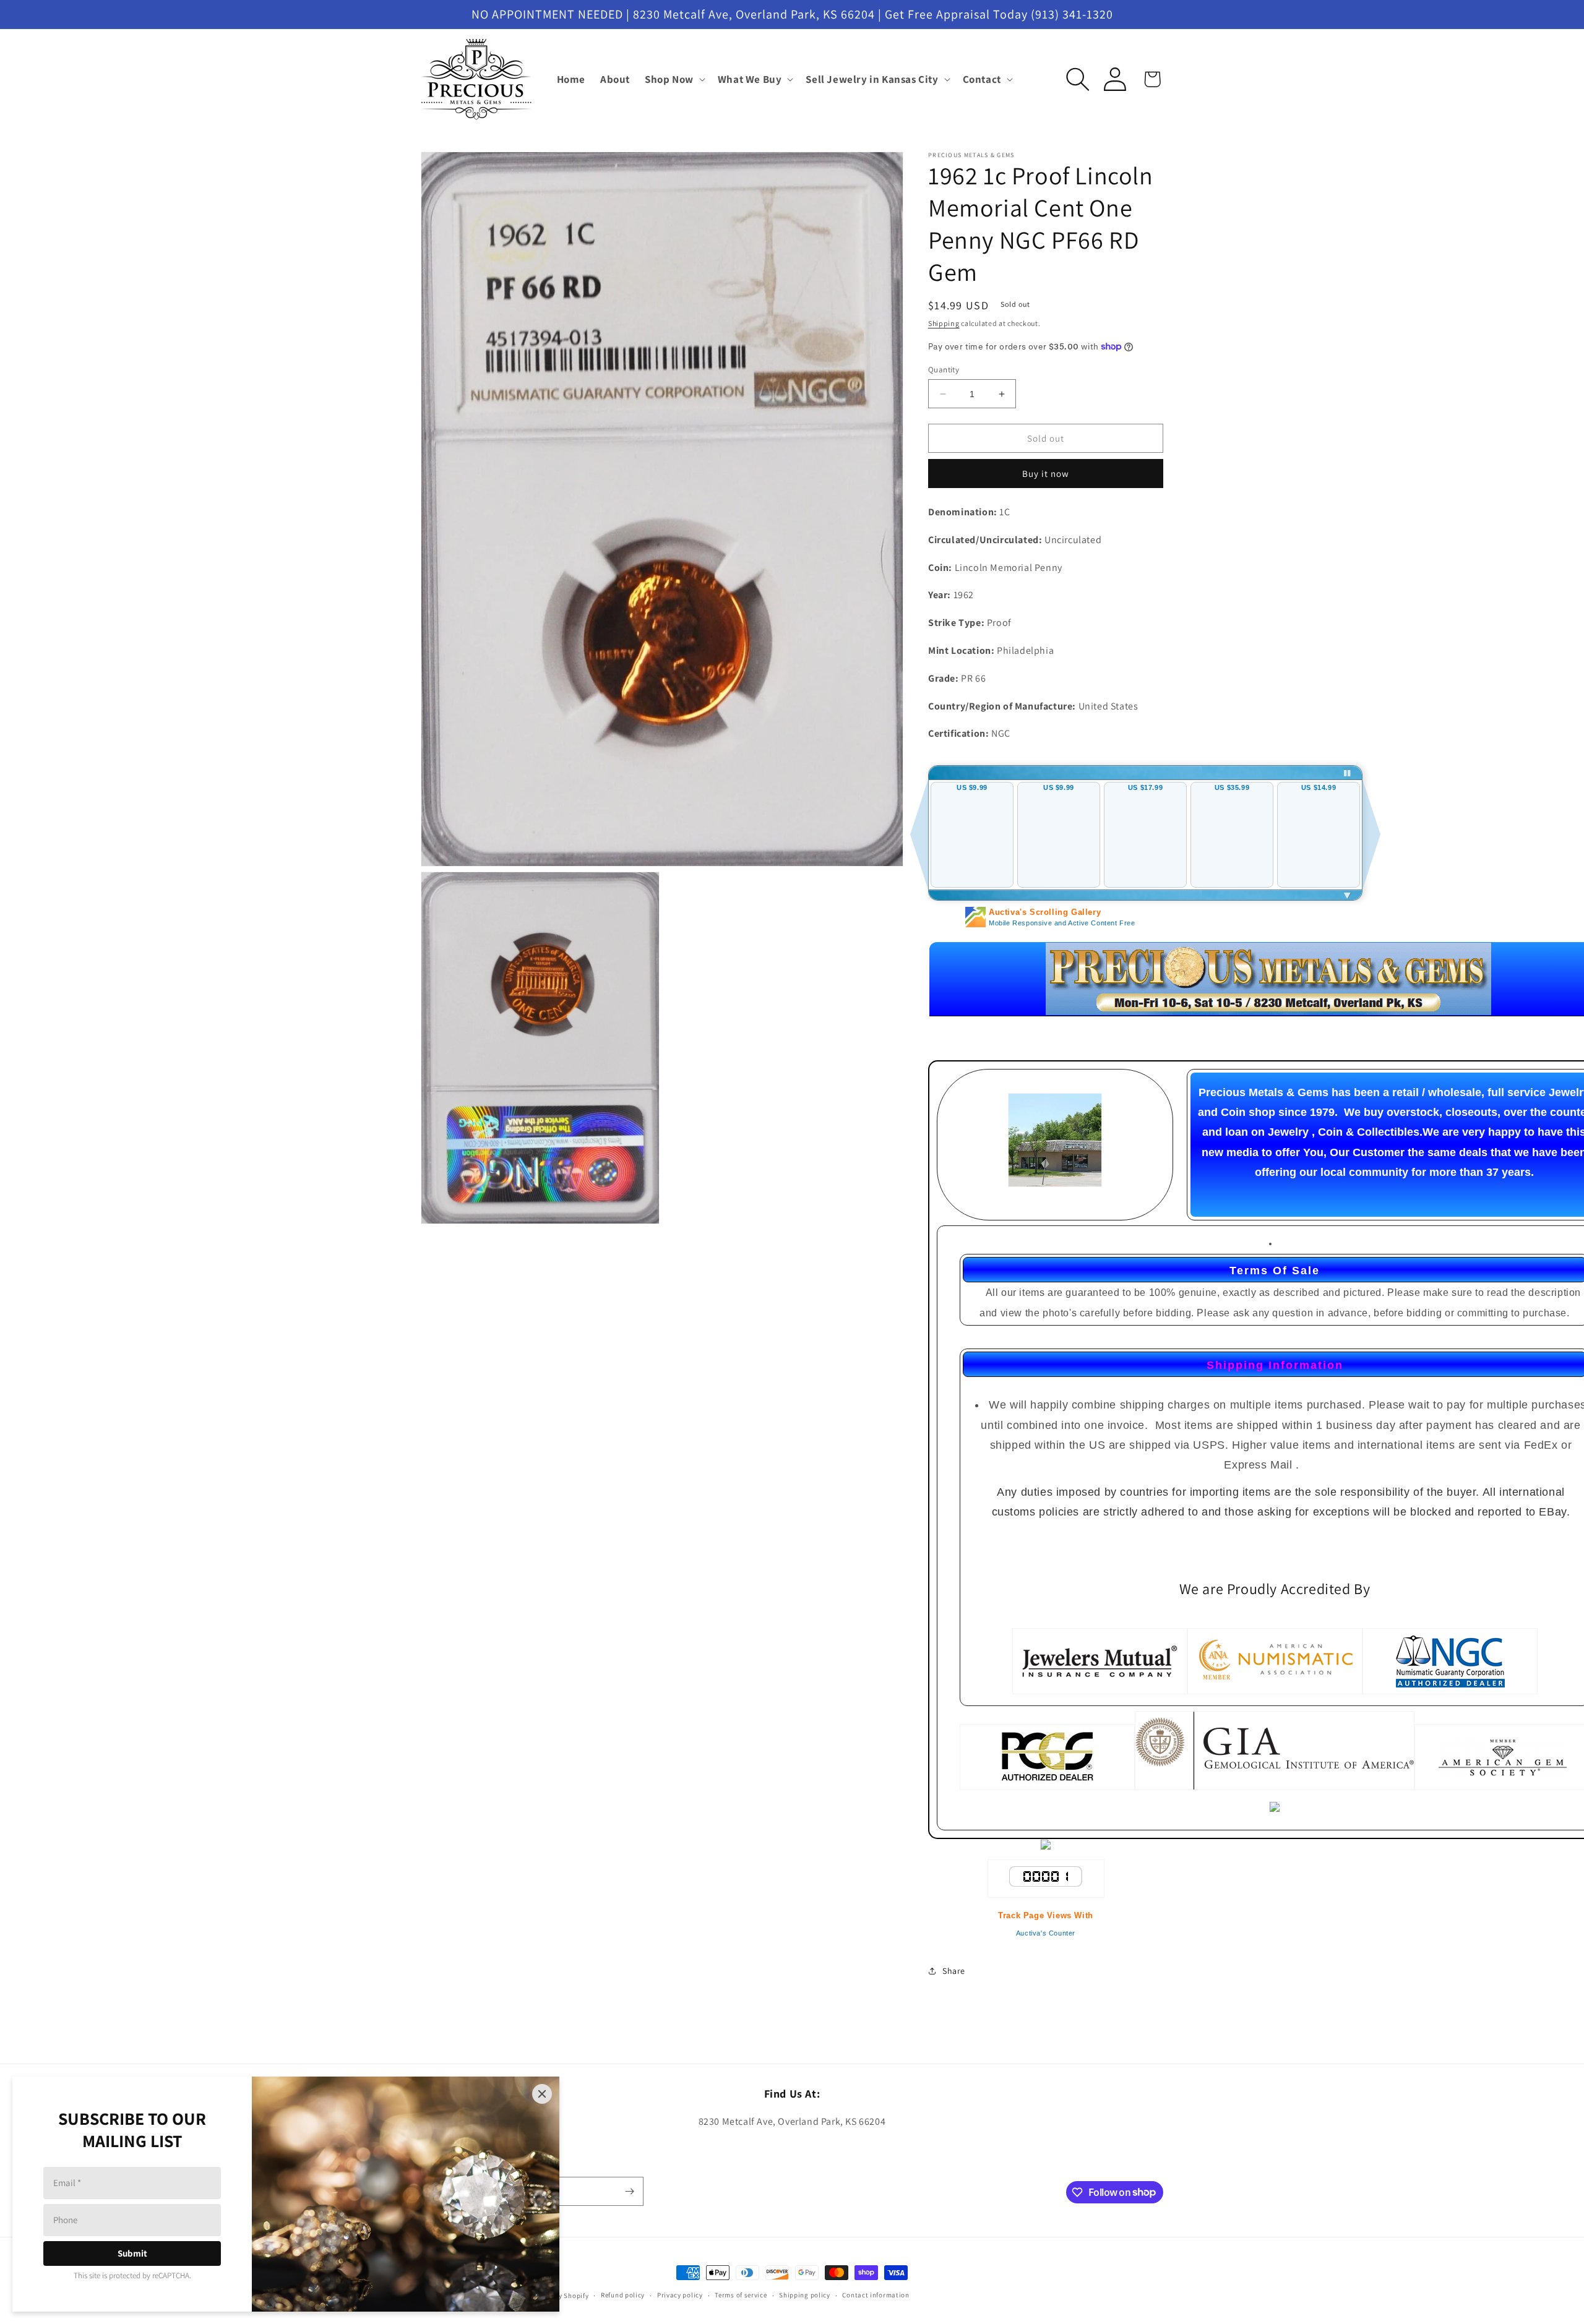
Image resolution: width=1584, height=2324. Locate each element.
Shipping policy (805, 2295)
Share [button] (954, 1971)
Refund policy (623, 2295)
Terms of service (741, 2295)
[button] (674, 79)
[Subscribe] (629, 2191)
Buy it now (1046, 474)
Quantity (944, 370)
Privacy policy (680, 2295)
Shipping (944, 323)
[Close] (542, 2094)
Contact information (876, 2295)
